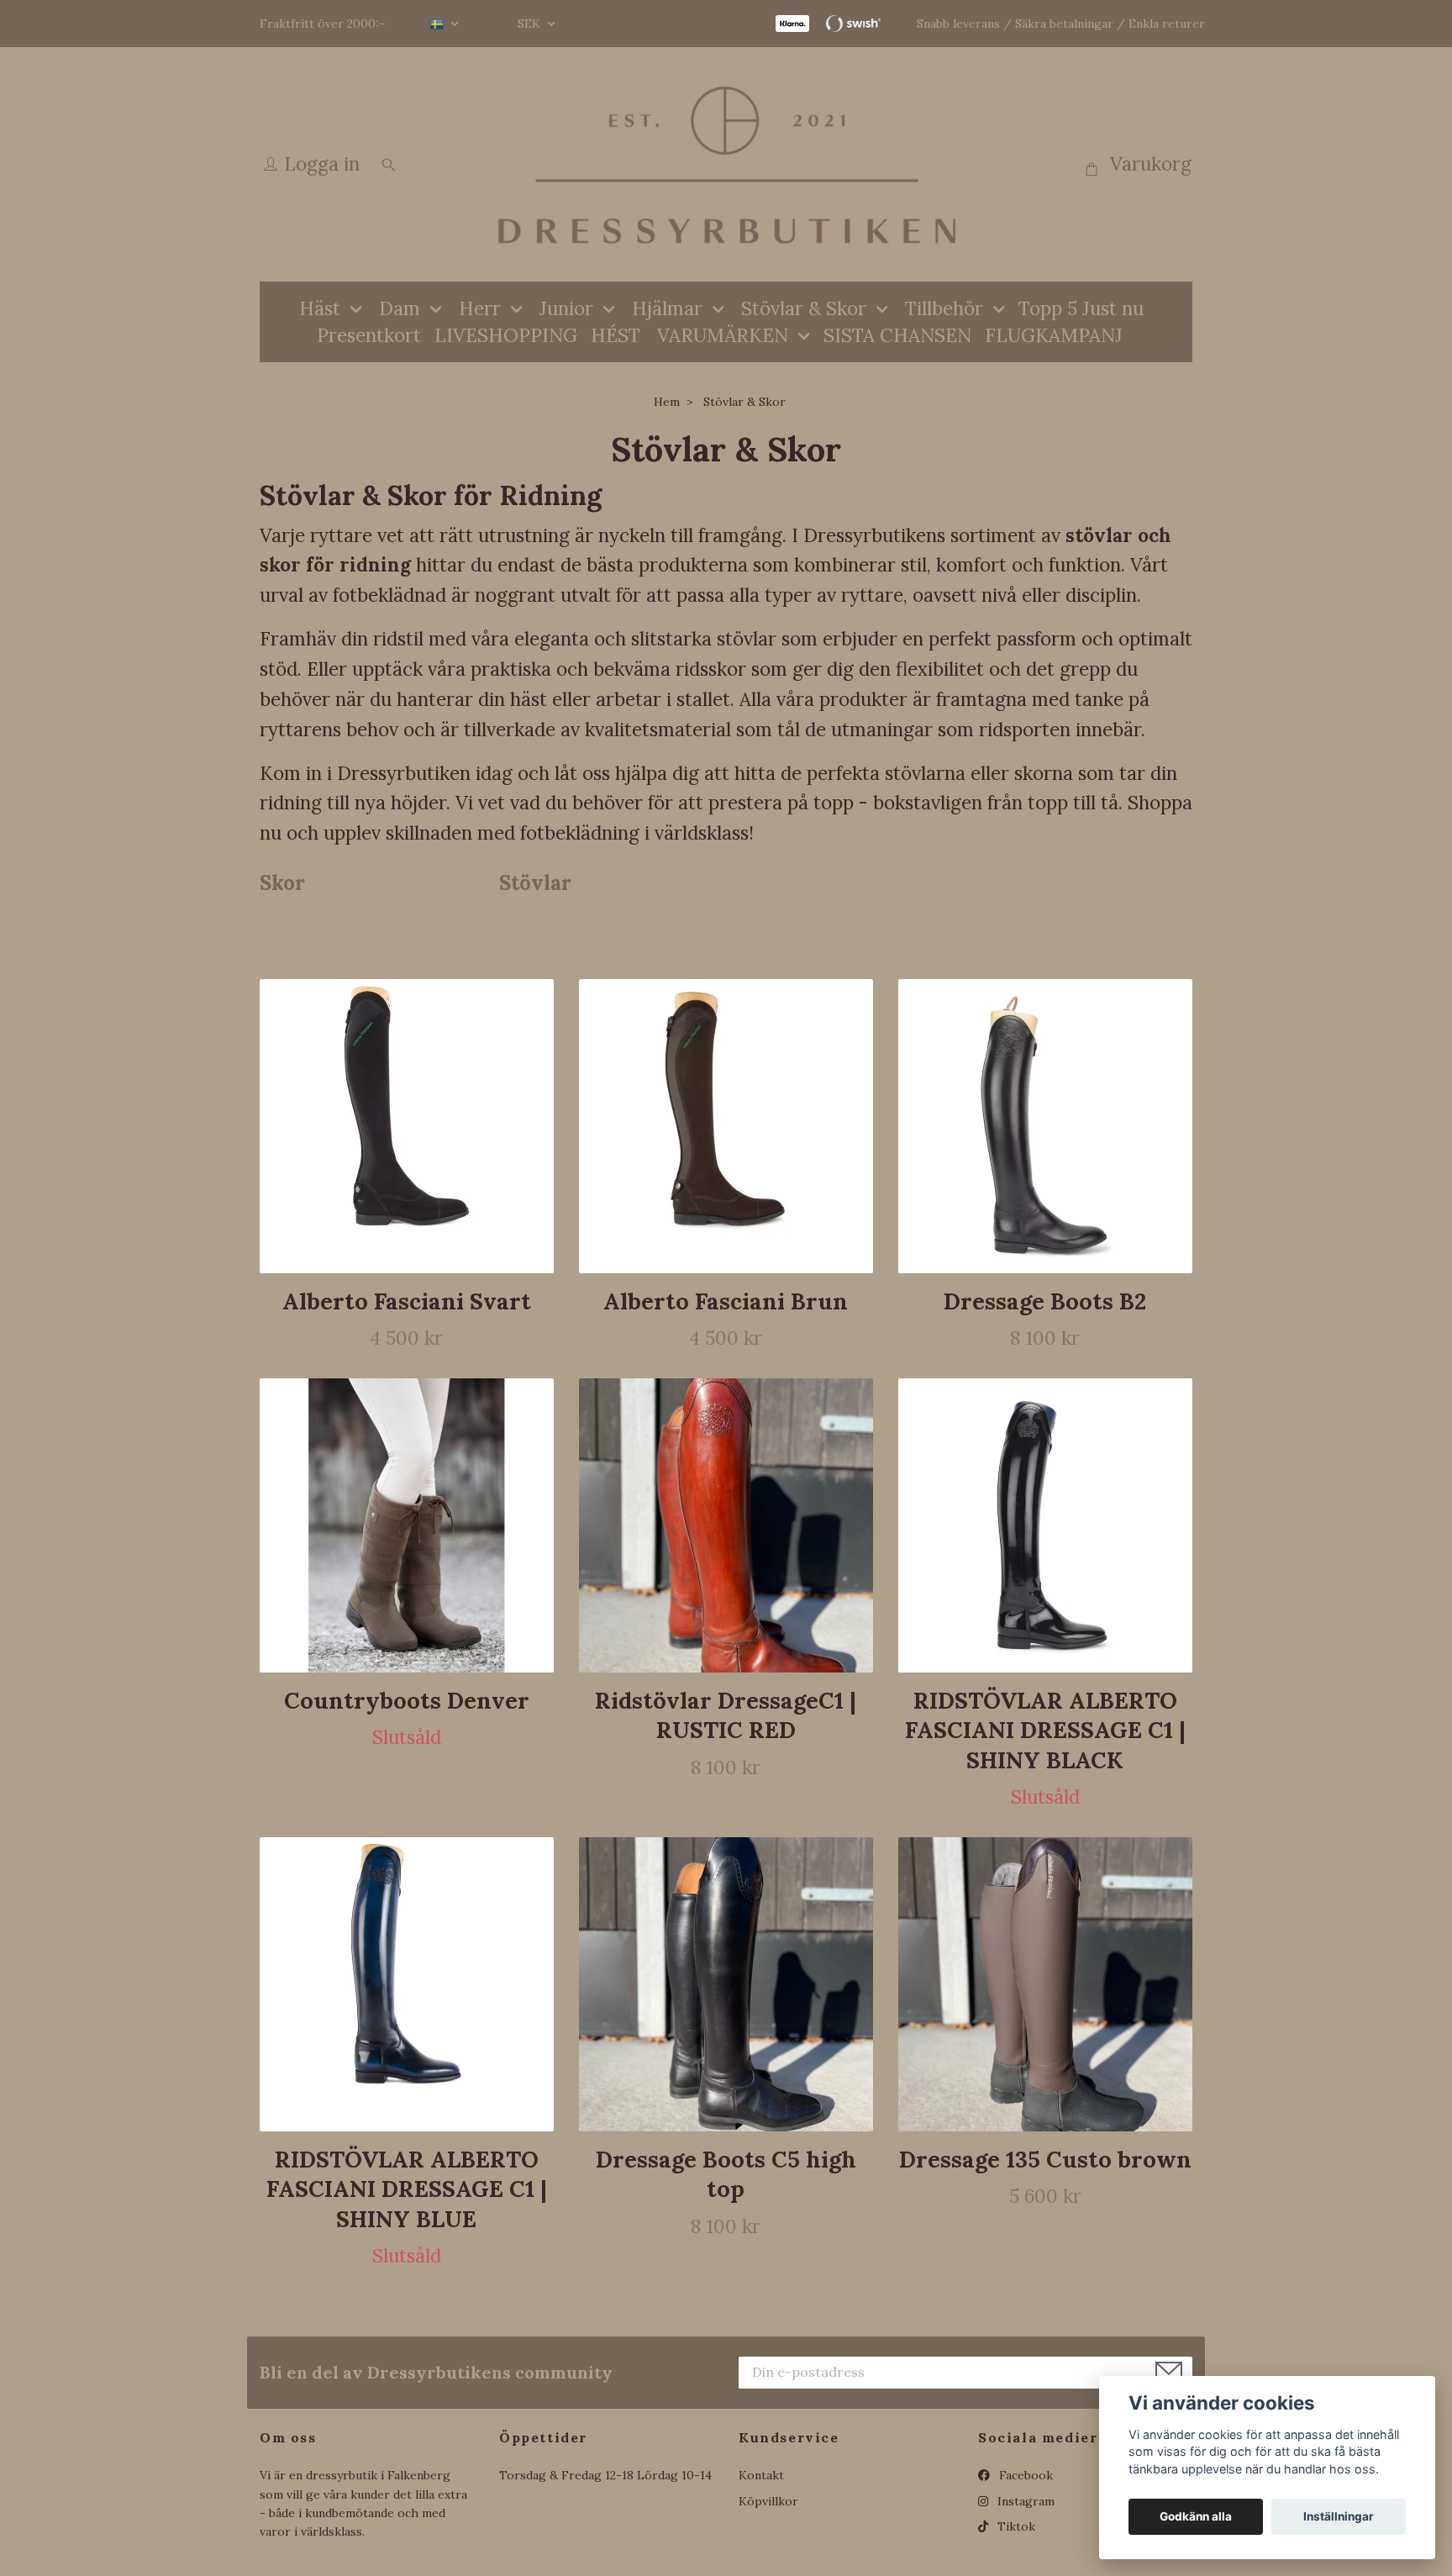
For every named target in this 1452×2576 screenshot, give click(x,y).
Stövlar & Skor (804, 308)
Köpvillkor (768, 2501)
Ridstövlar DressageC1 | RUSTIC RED (726, 1715)
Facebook (1024, 2475)
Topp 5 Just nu (1081, 308)
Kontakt (761, 2475)
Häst (320, 308)
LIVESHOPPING (506, 335)
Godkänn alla (1196, 2516)
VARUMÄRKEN (723, 335)
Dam (400, 308)
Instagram (1024, 2501)
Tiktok (1015, 2526)
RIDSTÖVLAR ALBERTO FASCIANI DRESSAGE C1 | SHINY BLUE (407, 2189)
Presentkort (369, 335)
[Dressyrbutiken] (726, 164)
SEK (531, 24)
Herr (480, 308)
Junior (566, 308)
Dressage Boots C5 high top (726, 2174)
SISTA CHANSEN (897, 335)
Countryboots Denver (407, 1700)
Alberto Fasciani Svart (407, 1301)
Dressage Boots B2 (1045, 1301)
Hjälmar (667, 308)
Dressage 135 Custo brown (1045, 2159)
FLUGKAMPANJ (1054, 335)
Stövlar (535, 883)
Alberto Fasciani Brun (726, 1301)
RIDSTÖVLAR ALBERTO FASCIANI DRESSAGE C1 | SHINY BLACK (1045, 1730)
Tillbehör (944, 308)
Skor (282, 883)
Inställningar (1339, 2516)
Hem (667, 402)
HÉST (616, 335)
